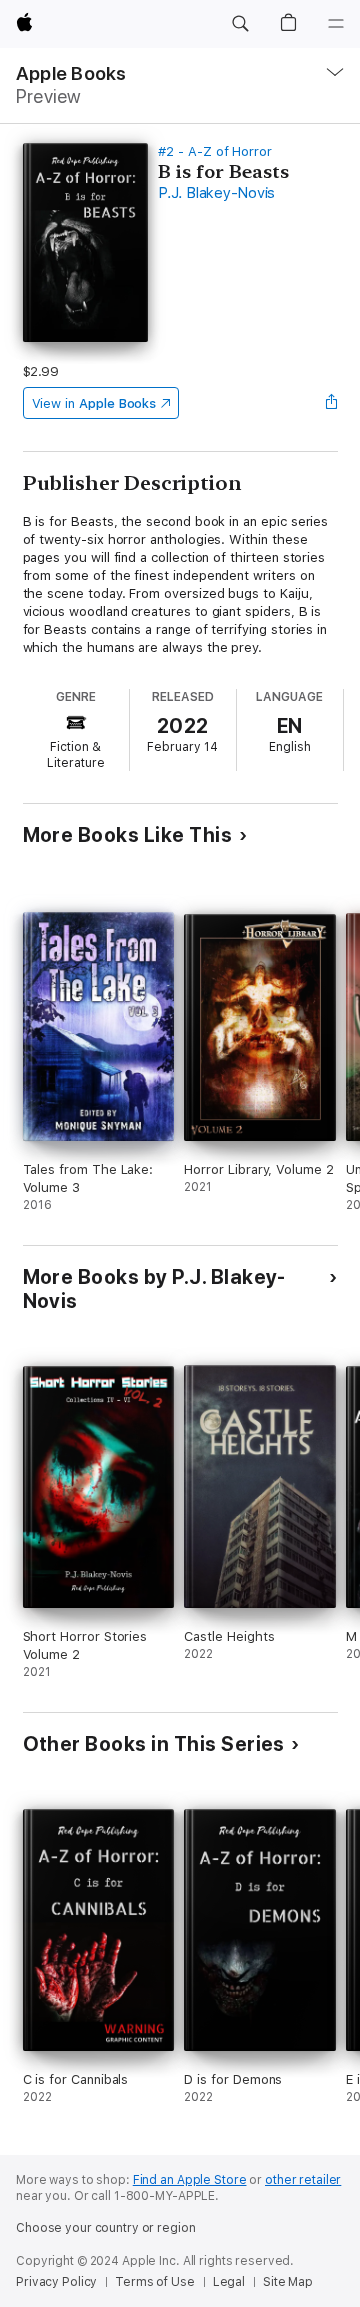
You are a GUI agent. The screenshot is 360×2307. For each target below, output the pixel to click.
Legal (229, 2282)
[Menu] (336, 24)
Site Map (288, 2282)
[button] (240, 24)
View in (94, 403)
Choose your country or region (106, 2228)
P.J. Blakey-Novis (216, 193)
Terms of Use (155, 2282)
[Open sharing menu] (331, 403)
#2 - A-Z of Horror (215, 151)
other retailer (303, 2180)
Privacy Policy (56, 2282)
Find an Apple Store (190, 2180)
